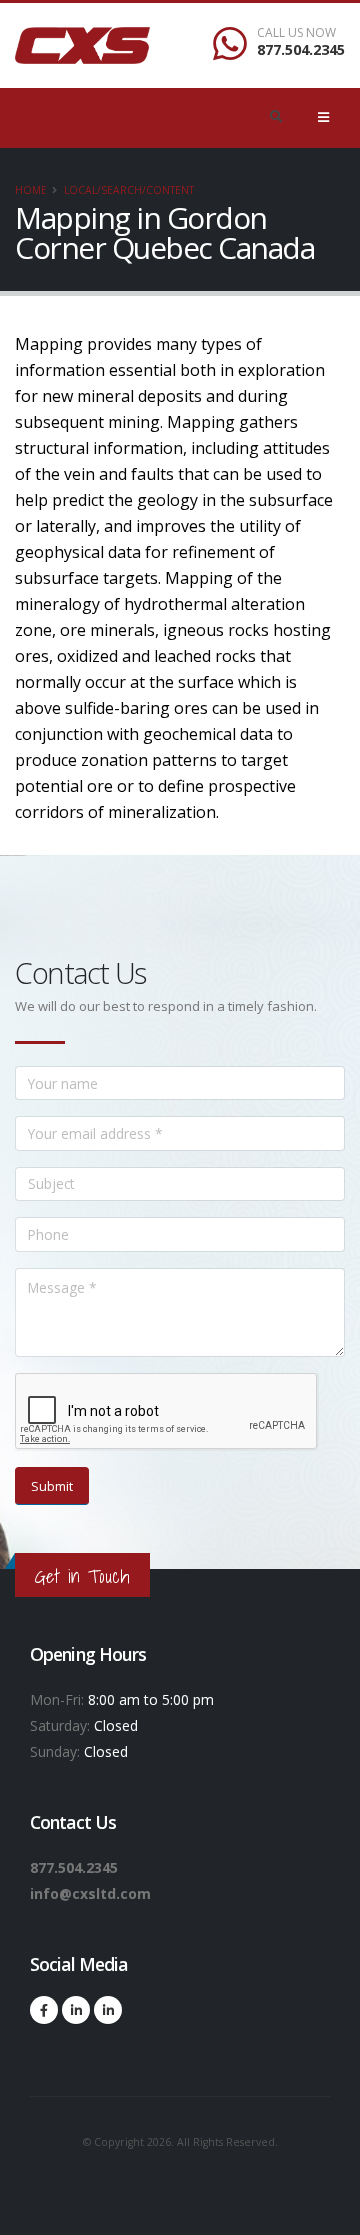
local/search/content (129, 190)
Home (31, 190)
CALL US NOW (296, 33)
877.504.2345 (301, 49)
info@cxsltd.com (90, 1893)
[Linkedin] (76, 2010)
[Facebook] (44, 2010)
